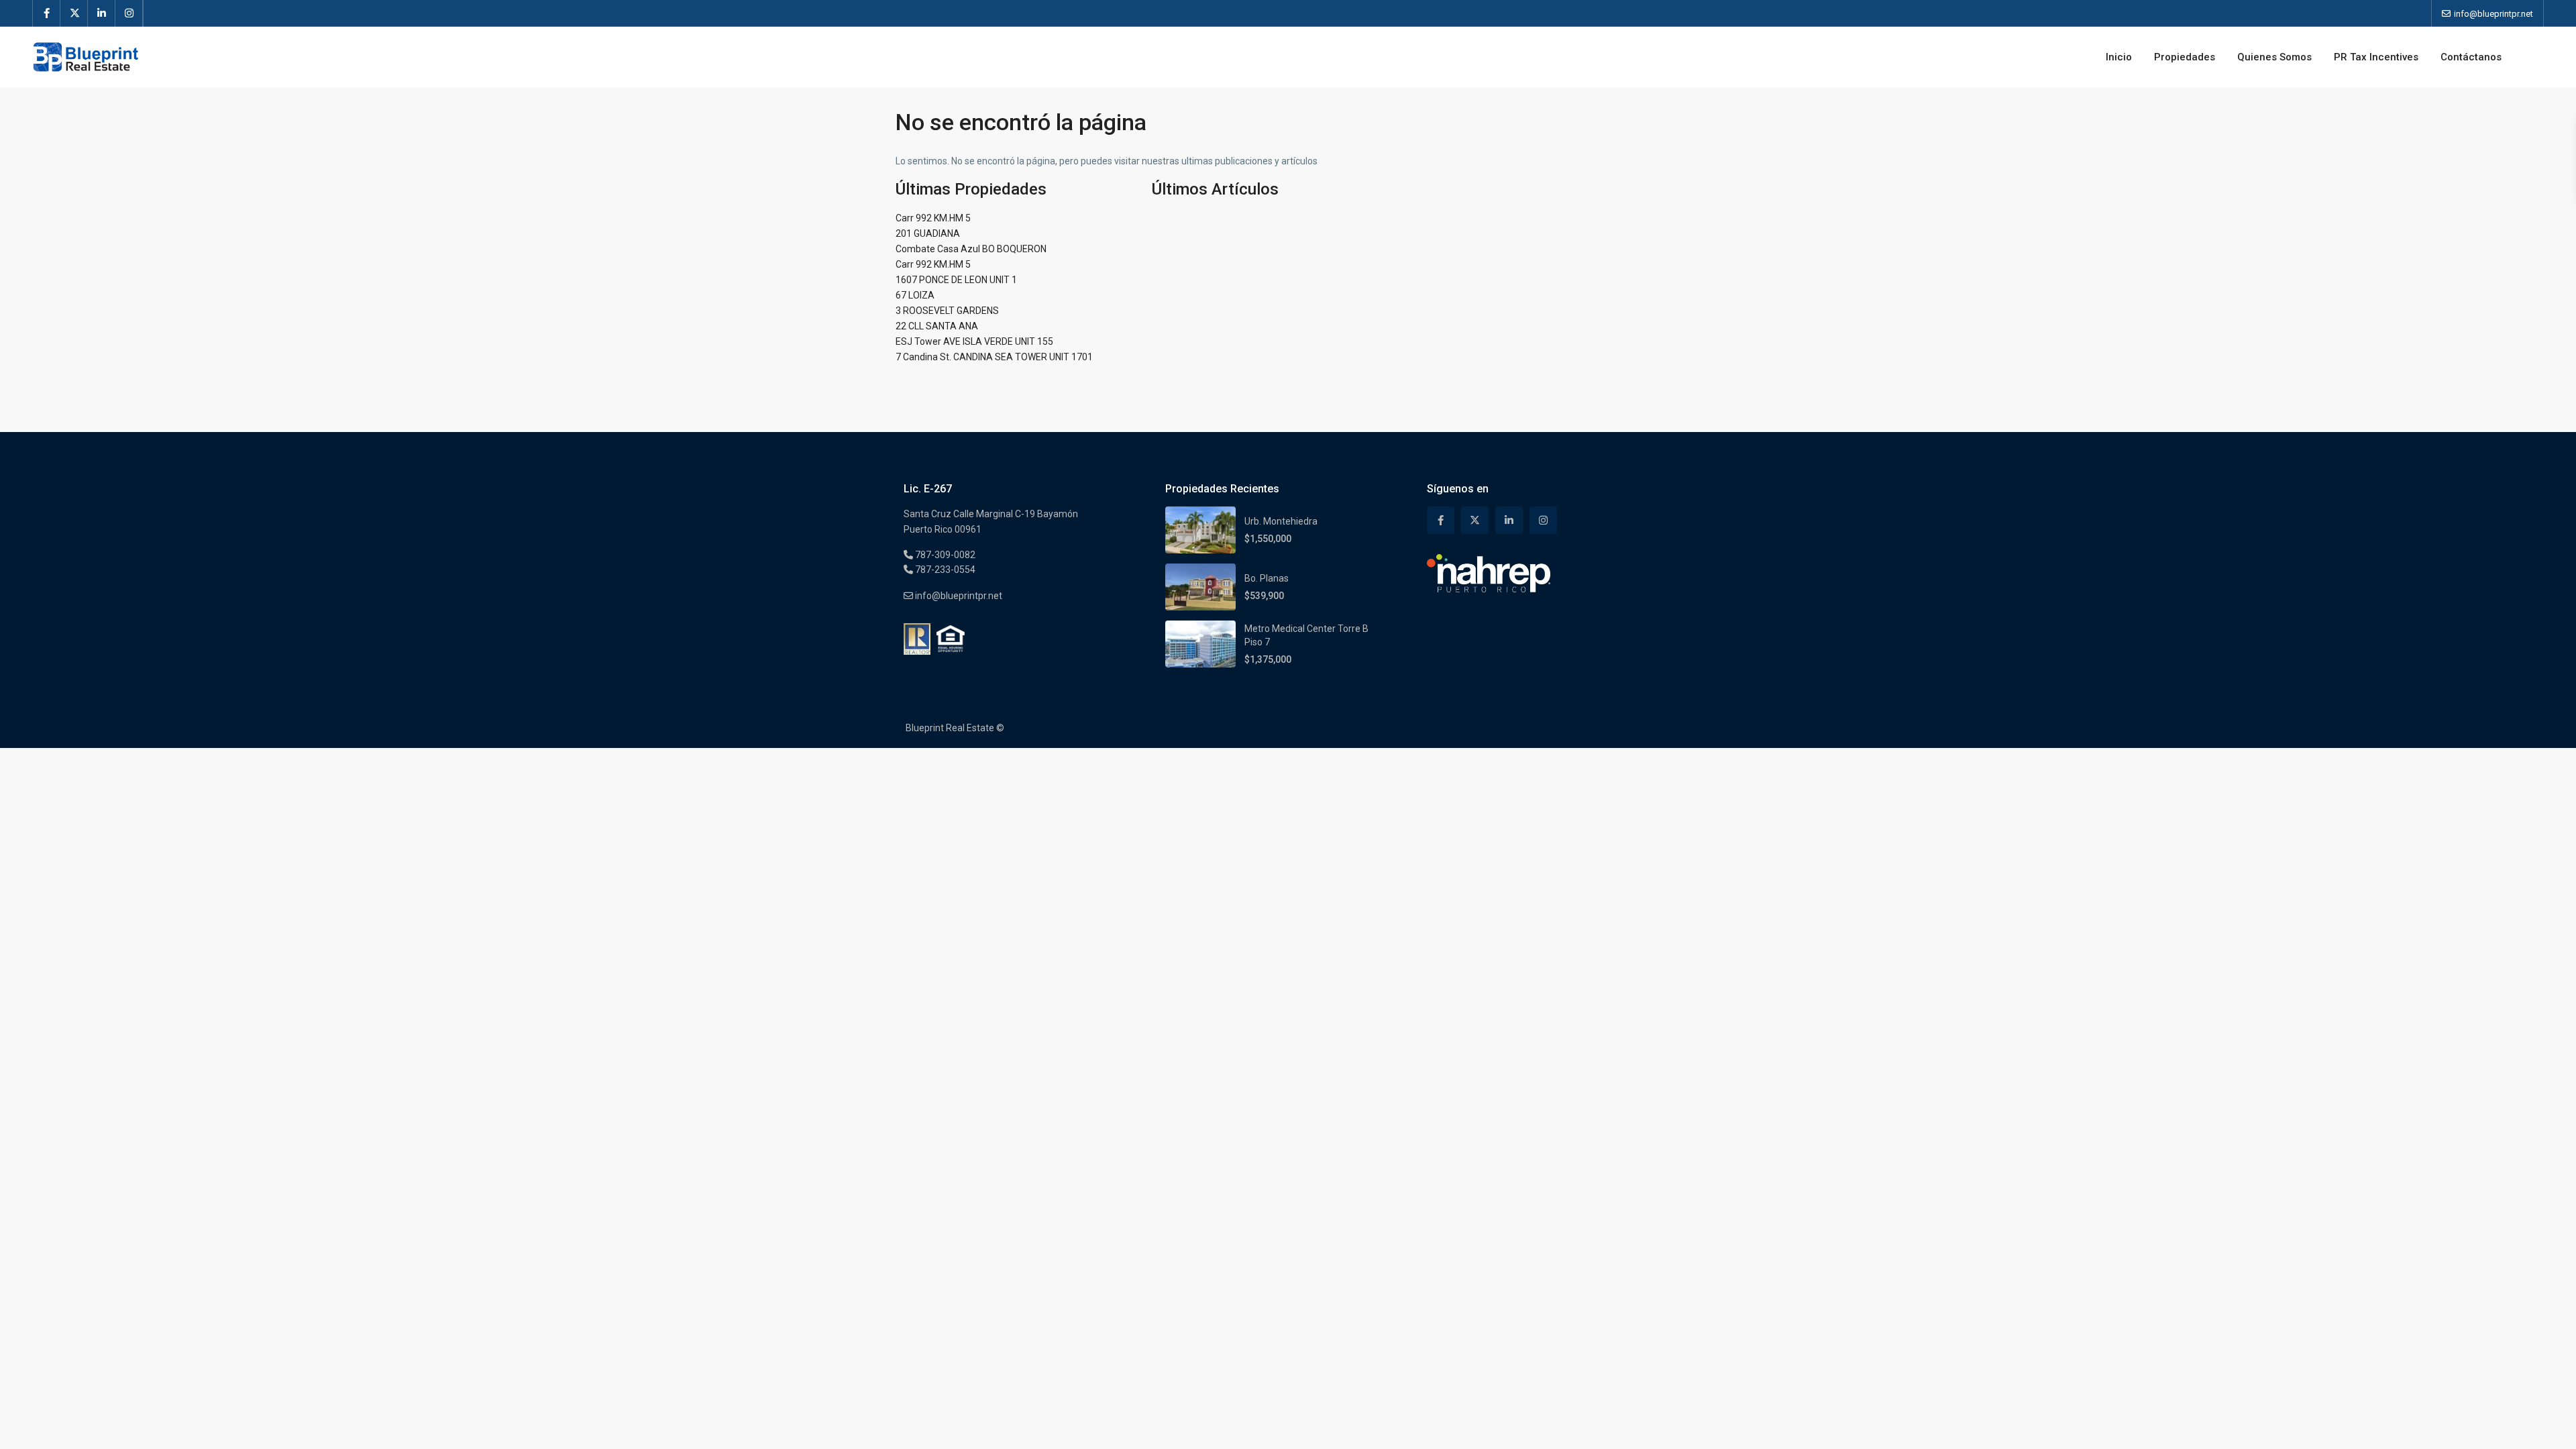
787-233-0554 (944, 570)
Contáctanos (2471, 57)
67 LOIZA (915, 295)
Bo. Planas (1267, 578)
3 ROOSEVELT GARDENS (947, 311)
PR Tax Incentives (2376, 57)
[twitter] (74, 13)
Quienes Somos (2274, 57)
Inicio (2119, 57)
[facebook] (47, 13)
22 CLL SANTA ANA (937, 326)
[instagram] (129, 13)
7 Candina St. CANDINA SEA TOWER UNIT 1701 (994, 357)
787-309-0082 (944, 555)
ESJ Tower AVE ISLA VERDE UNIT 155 (974, 341)
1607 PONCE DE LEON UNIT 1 (956, 280)
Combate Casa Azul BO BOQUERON (971, 249)
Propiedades (2185, 57)
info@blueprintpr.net (958, 596)
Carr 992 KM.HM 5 (933, 218)
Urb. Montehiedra (1281, 521)
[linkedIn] (102, 13)
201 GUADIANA (928, 233)
